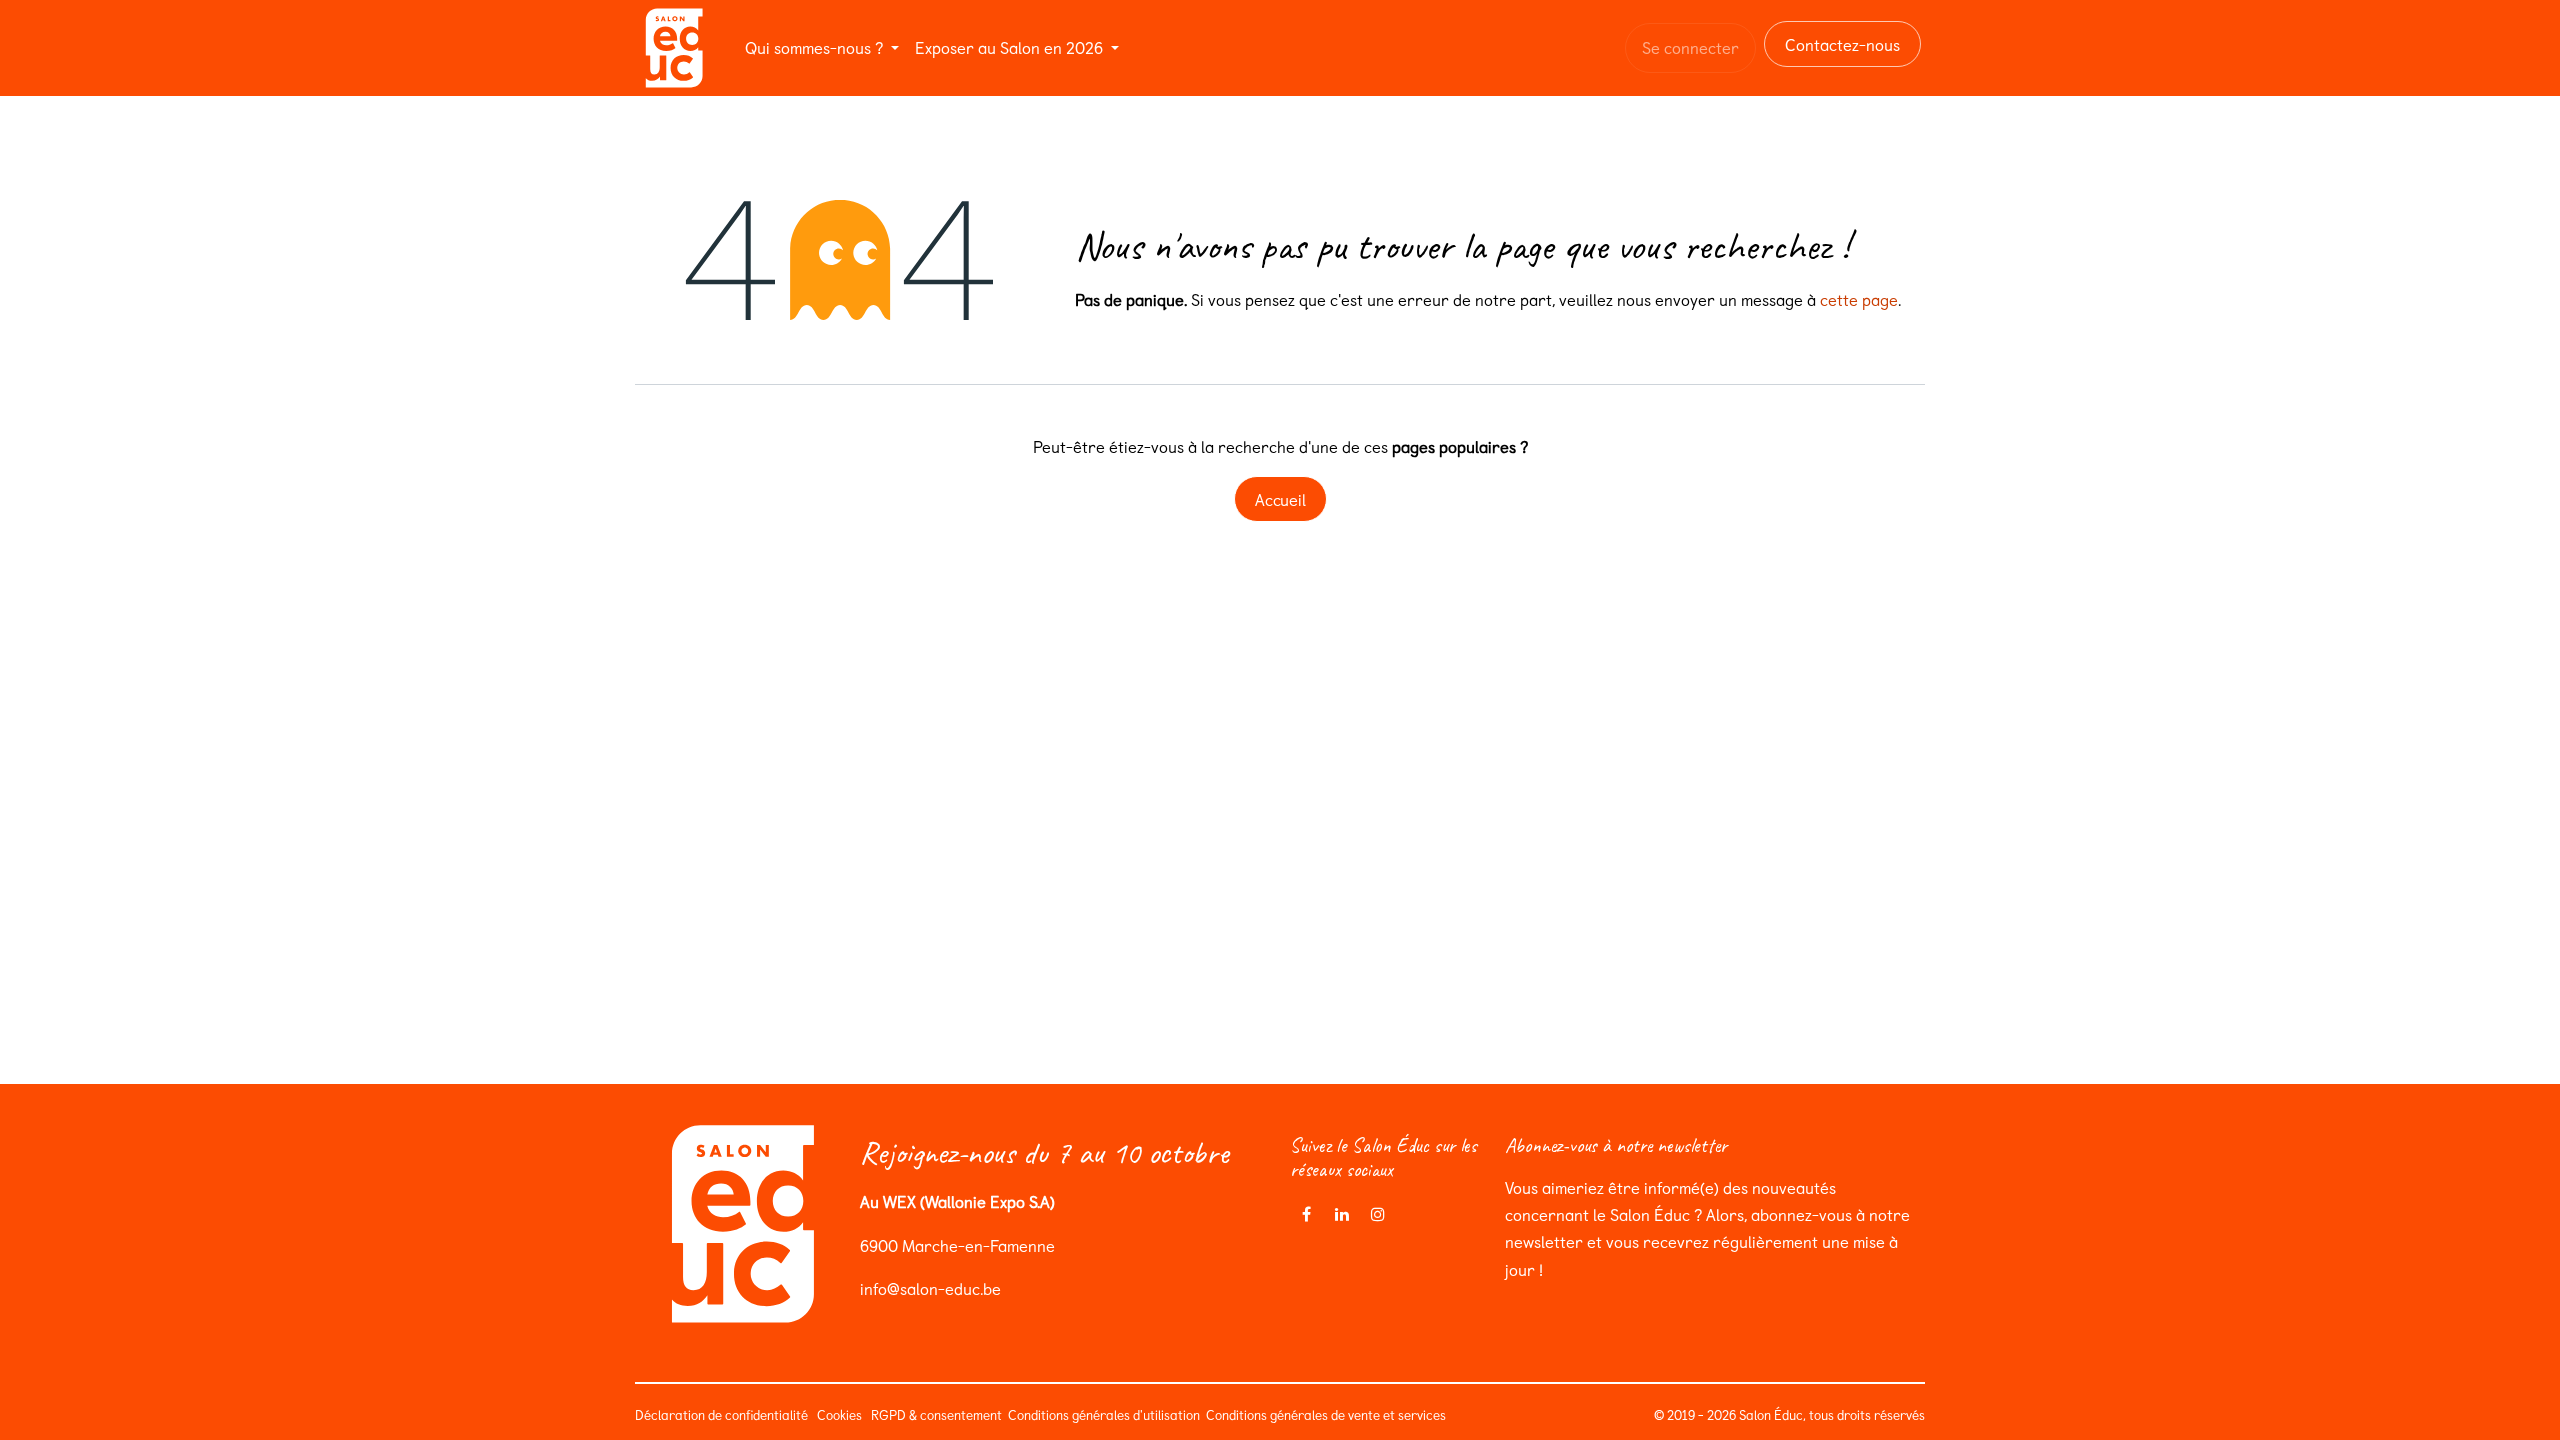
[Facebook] (1306, 1214)
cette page (1859, 299)
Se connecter (1690, 47)
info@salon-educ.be (930, 1288)
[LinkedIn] (1342, 1214)
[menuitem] (822, 47)
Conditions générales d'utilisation (1102, 1414)
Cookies (839, 1414)
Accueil (1280, 499)
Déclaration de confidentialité (721, 1414)
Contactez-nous (1842, 44)
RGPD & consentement (935, 1414)
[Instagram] (1378, 1214)
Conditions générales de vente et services (1329, 1414)
